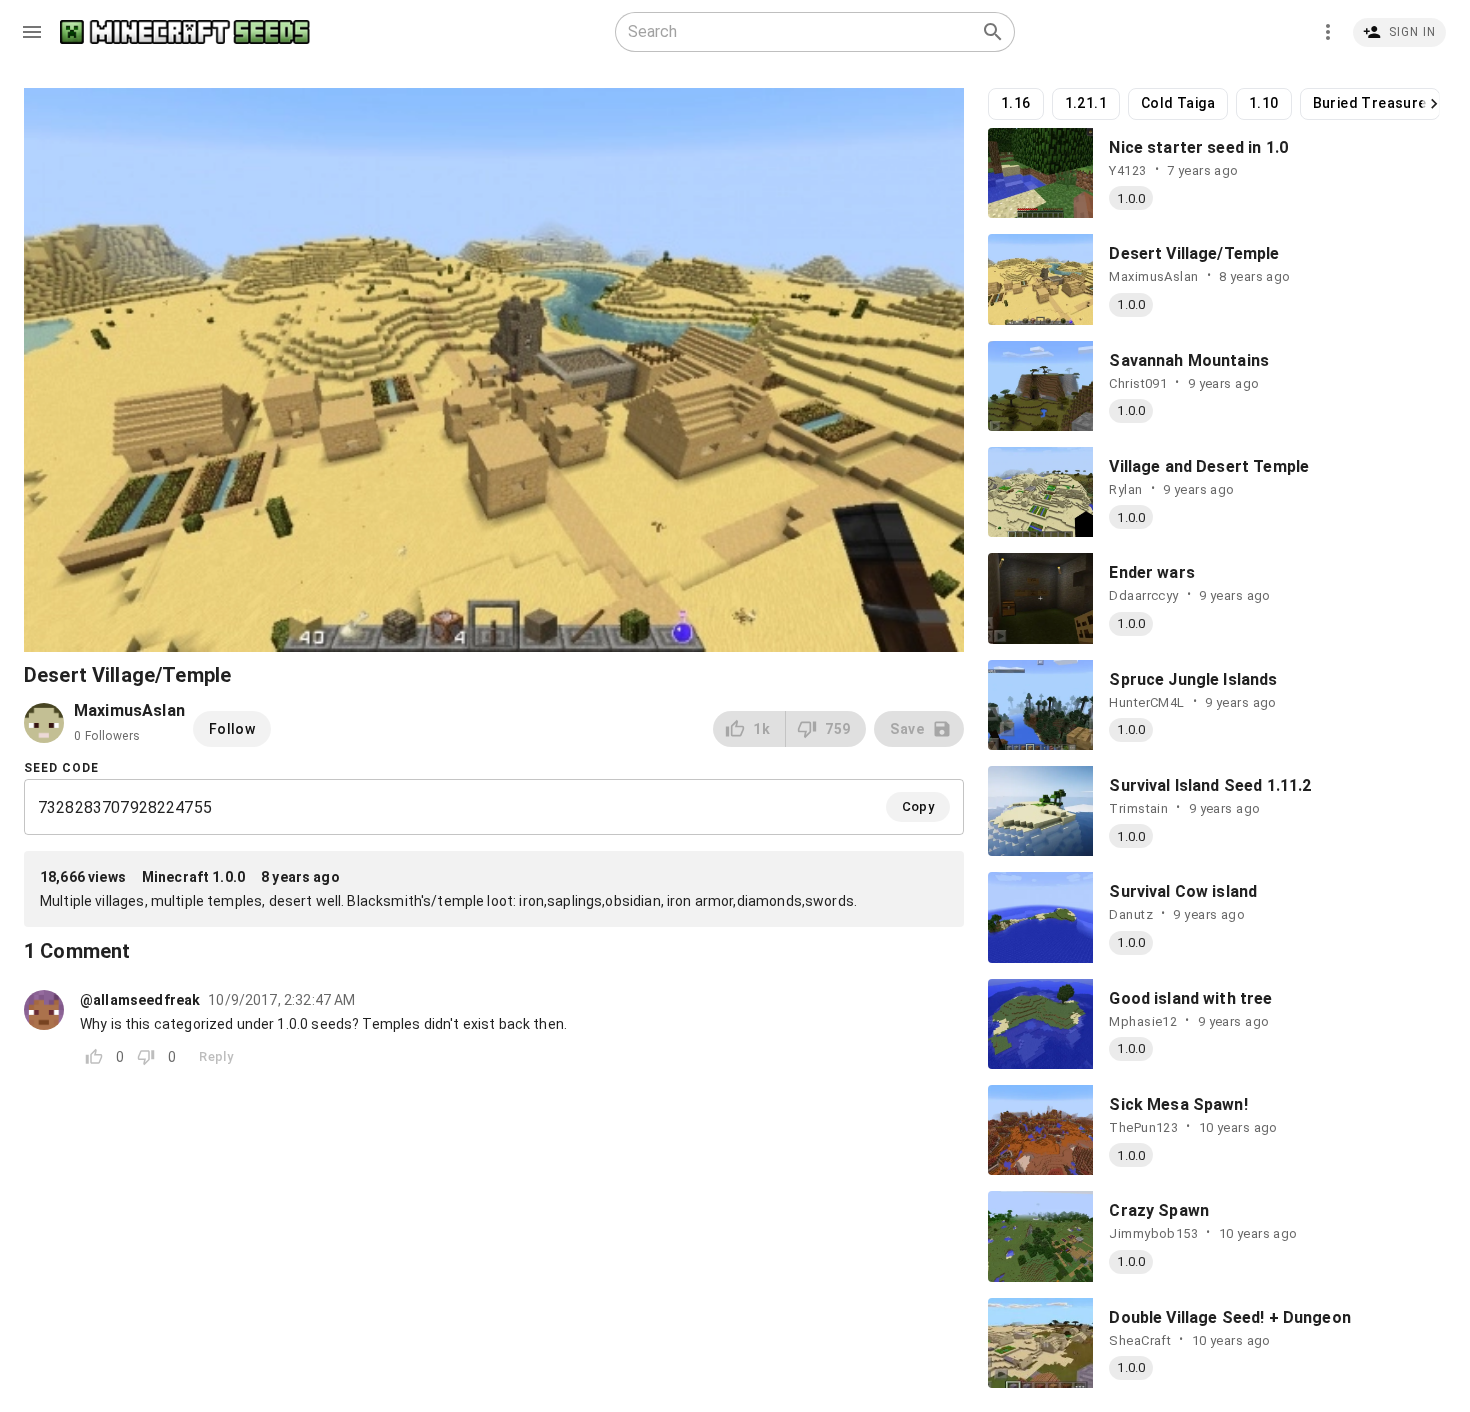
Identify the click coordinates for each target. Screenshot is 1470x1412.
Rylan (1125, 489)
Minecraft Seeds (185, 32)
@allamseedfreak (140, 1000)
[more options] (1328, 32)
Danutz (1131, 914)
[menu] (32, 32)
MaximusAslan (1153, 276)
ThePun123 (1143, 1127)
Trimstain (1138, 808)
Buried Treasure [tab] (1370, 103)
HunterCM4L (1146, 702)
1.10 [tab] (1264, 103)
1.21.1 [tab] (1086, 103)
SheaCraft (1140, 1340)
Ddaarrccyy (1143, 595)
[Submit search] (993, 32)
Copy (918, 806)
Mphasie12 (1143, 1021)
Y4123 (1127, 170)
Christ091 (1138, 383)
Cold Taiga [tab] (1178, 103)
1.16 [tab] (1016, 103)
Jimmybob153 (1153, 1233)
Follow (232, 729)
